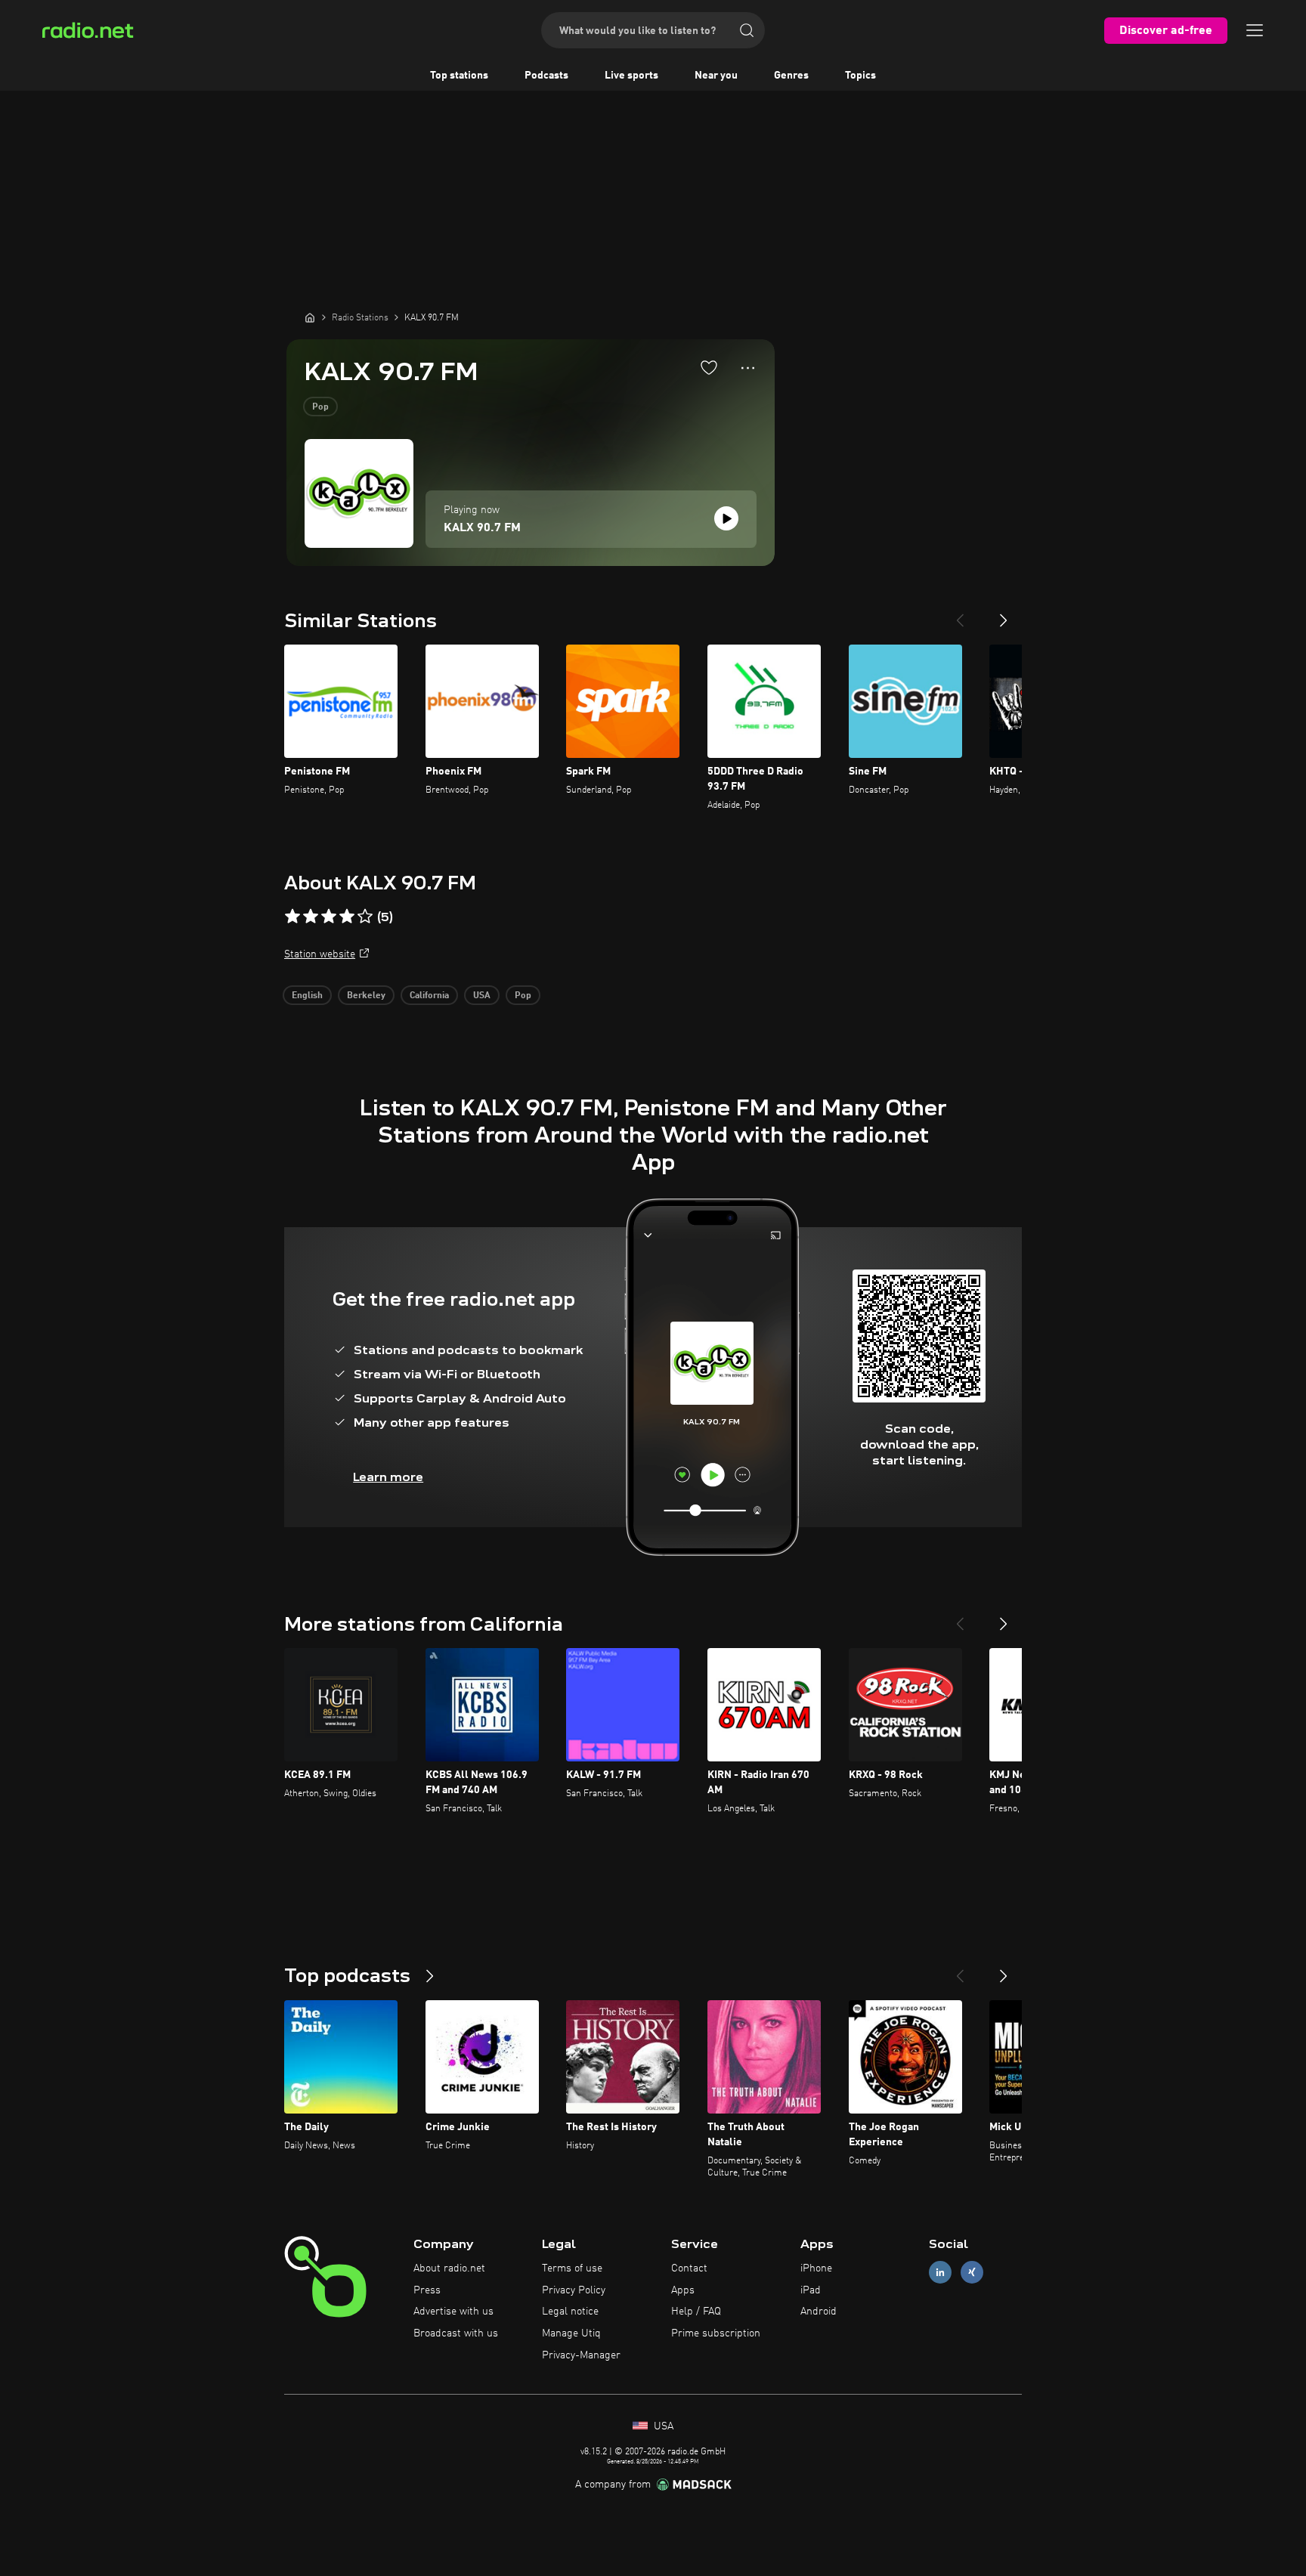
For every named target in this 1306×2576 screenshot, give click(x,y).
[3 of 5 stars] (329, 917)
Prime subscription (716, 2333)
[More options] (748, 368)
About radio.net (449, 2268)
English (307, 996)
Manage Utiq (571, 2333)
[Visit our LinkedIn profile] (940, 2272)
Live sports (631, 76)
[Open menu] (1255, 30)
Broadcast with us (456, 2333)
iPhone (816, 2268)
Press (427, 2290)
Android (819, 2312)
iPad (811, 2290)
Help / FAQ (696, 2312)
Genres (791, 76)
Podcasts (546, 76)
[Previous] (960, 614)
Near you (716, 76)
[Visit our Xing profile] (972, 2272)
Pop (320, 407)
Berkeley (366, 996)
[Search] (747, 30)
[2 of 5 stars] (311, 917)
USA (482, 996)
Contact (689, 2268)
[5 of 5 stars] (365, 917)
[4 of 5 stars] (347, 917)
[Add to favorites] (709, 367)
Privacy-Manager (581, 2355)
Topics (860, 76)
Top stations (459, 76)
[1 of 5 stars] (292, 917)
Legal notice (570, 2312)
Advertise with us (453, 2312)
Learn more (388, 1477)
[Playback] (726, 518)
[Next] (1004, 614)
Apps (683, 2290)
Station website (320, 954)
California (429, 996)
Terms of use (572, 2268)
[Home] (310, 317)
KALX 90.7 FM (482, 528)
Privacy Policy (574, 2290)
